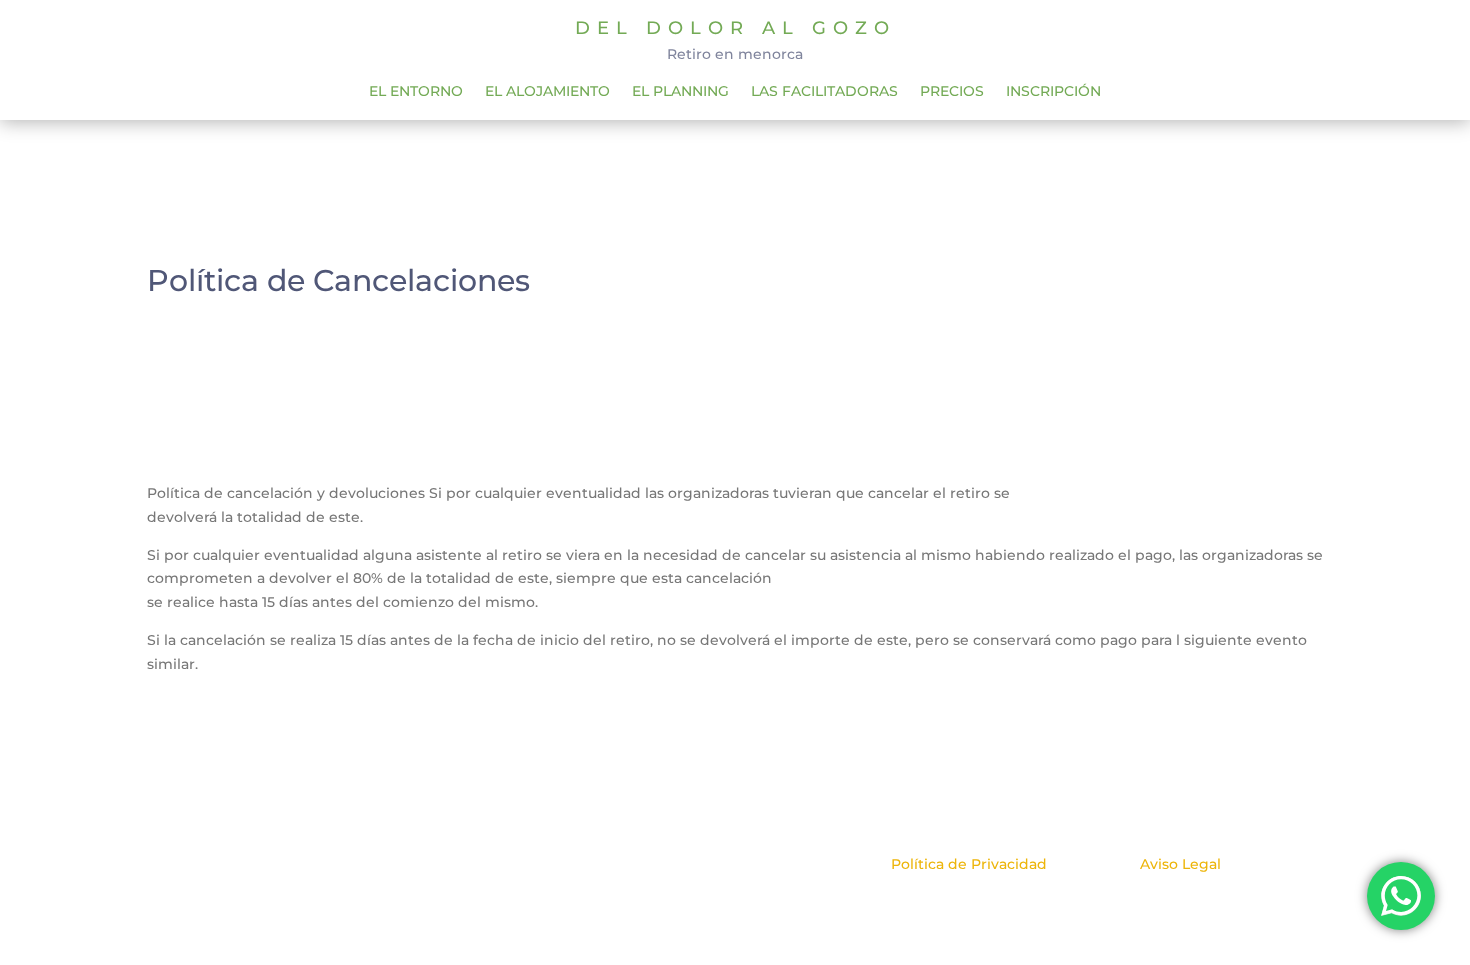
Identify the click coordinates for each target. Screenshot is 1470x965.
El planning (680, 92)
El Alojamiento (547, 92)
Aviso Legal (1180, 864)
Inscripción (1053, 92)
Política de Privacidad (969, 864)
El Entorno (416, 92)
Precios (952, 92)
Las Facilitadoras (824, 92)
